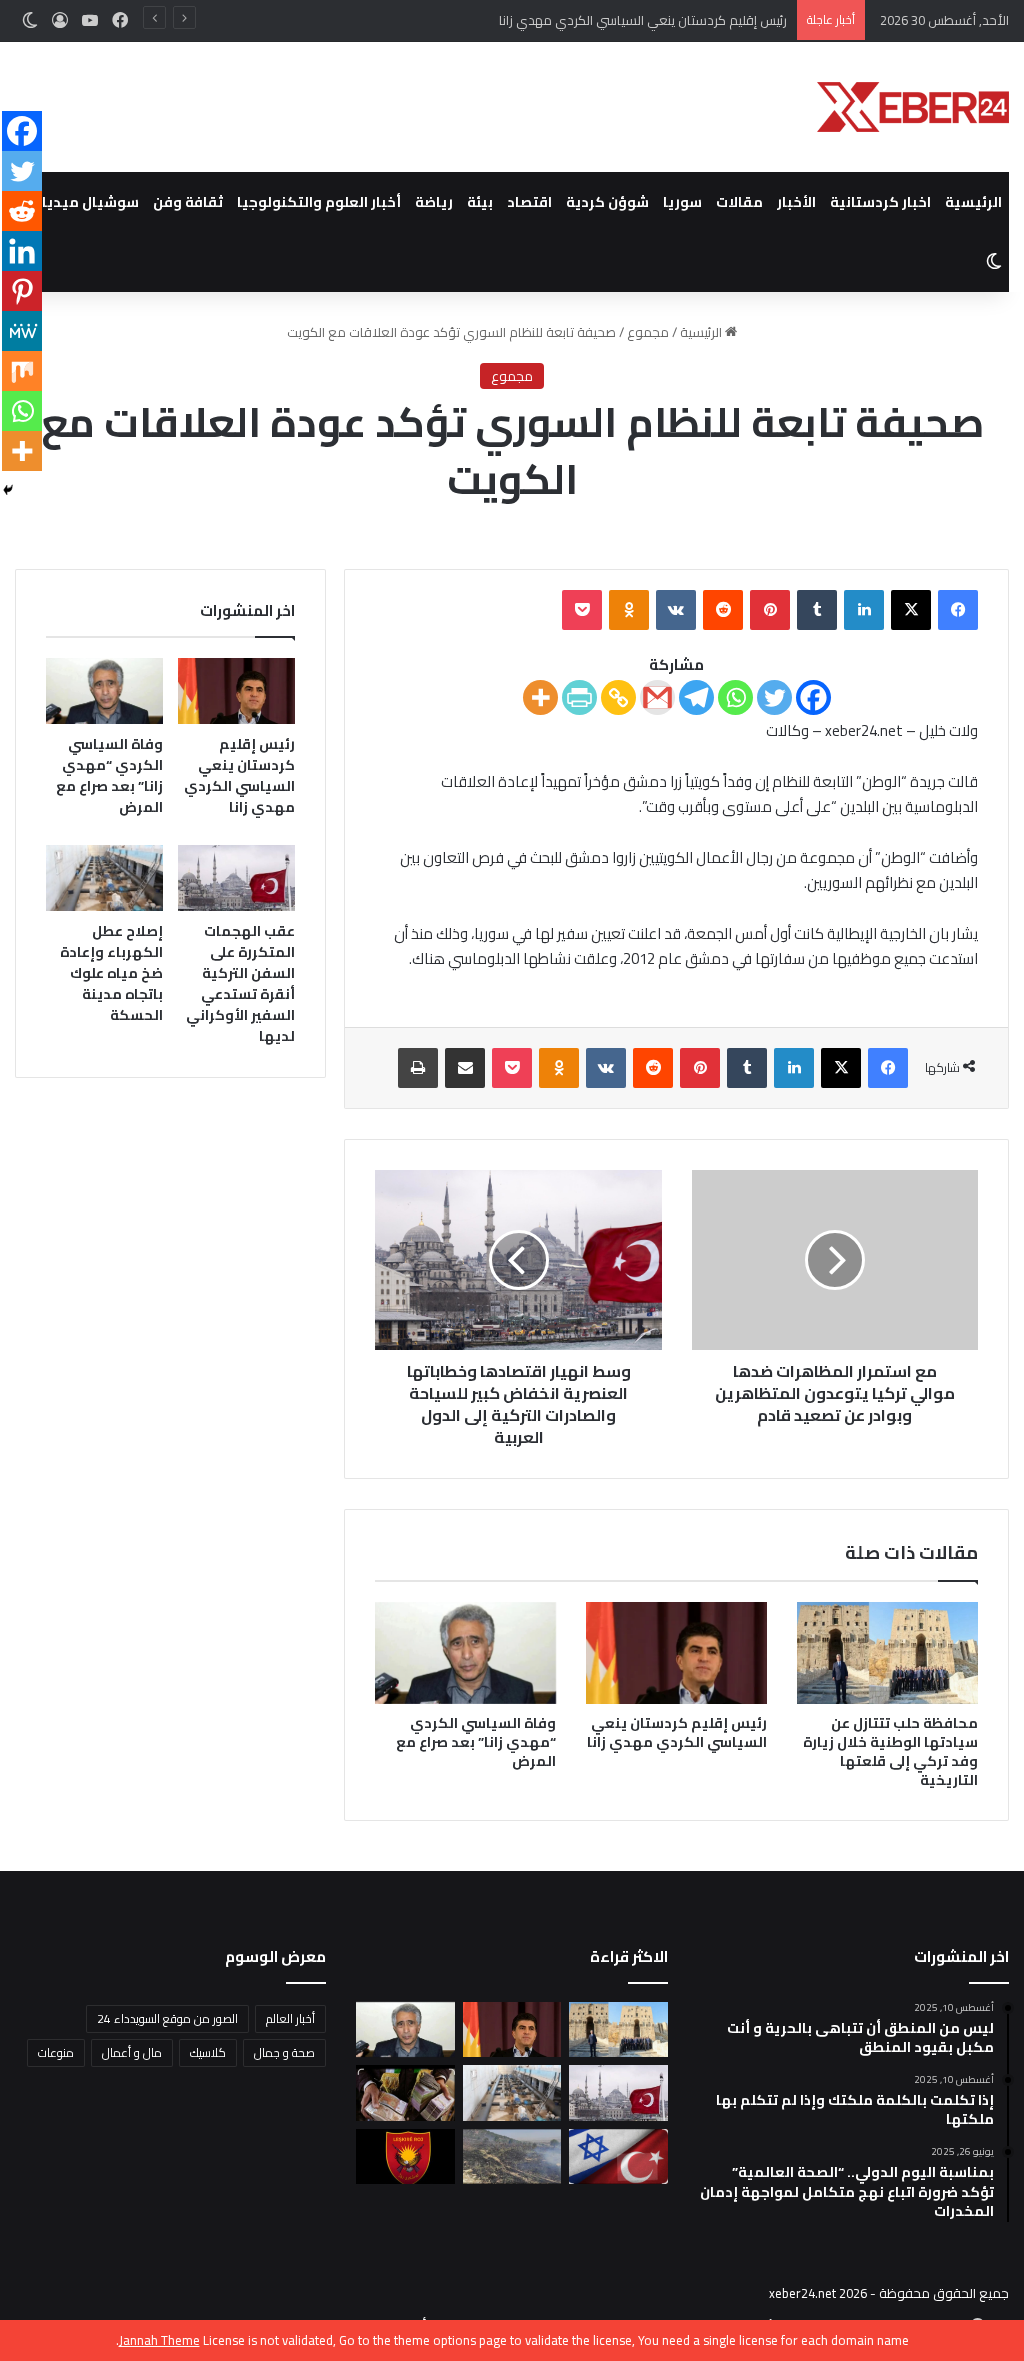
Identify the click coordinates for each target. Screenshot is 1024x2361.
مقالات (739, 202)
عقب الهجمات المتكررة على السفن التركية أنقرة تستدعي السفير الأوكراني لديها (240, 983)
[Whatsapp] (735, 697)
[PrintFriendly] (579, 697)
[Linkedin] (22, 251)
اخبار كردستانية (880, 202)
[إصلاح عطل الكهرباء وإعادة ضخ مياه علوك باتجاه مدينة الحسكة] (104, 878)
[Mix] (22, 371)
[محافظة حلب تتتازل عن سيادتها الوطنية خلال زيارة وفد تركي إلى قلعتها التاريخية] (887, 1653)
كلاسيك (208, 2052)
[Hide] (8, 490)
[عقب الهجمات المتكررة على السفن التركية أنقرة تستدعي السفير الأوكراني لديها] (236, 878)
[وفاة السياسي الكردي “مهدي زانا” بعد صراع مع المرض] (465, 1653)
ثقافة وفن (188, 202)
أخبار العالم (290, 2018)
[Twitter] (774, 697)
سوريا (682, 202)
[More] (540, 697)
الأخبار (796, 202)
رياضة (434, 202)
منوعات (56, 2052)
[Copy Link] (618, 697)
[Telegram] (696, 697)
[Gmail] (657, 697)
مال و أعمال (132, 2052)
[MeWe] (22, 331)
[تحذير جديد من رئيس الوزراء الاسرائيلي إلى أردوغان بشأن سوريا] (618, 2157)
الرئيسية (973, 202)
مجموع (648, 332)
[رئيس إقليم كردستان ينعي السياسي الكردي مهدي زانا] (676, 1653)
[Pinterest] (22, 291)
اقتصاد (529, 202)
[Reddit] (22, 211)
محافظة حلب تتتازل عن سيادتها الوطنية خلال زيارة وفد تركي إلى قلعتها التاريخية (890, 1751)
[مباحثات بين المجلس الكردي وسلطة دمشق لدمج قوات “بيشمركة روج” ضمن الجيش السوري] (405, 2157)
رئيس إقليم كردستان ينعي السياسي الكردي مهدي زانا (677, 1732)
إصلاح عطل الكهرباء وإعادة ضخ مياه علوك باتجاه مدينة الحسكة (111, 973)
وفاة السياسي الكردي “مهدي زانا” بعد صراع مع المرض (476, 1742)
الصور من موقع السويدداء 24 (167, 2018)
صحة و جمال (284, 2052)
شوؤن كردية (607, 202)
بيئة (480, 202)
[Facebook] (813, 697)
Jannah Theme (159, 2340)
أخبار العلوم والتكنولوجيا (319, 202)
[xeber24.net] (913, 107)
